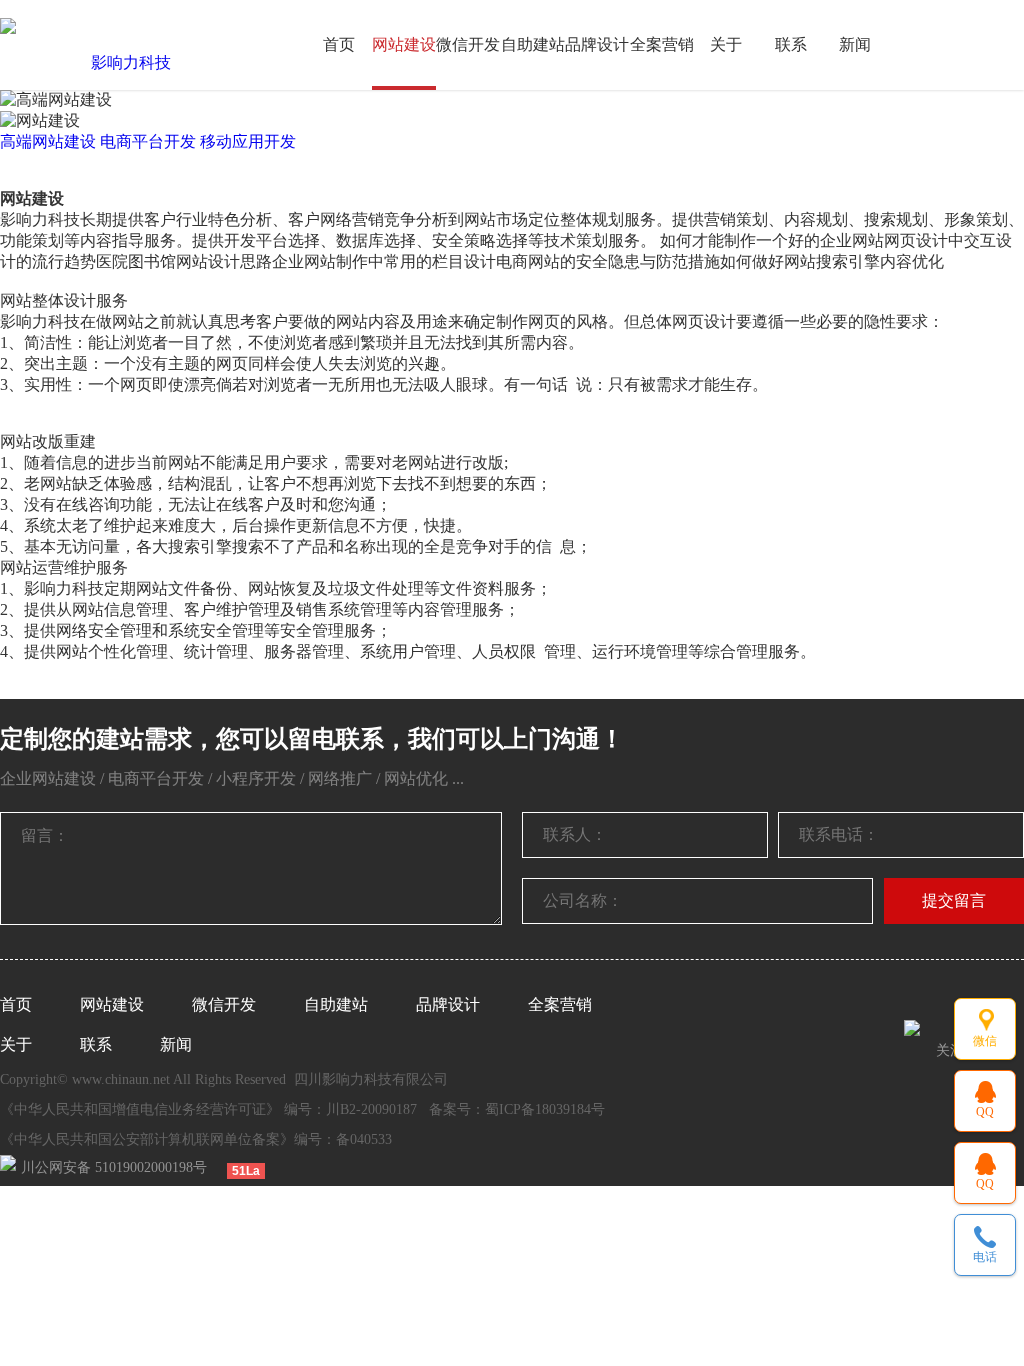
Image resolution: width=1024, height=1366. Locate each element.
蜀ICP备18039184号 (545, 1109)
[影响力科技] (123, 63)
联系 (791, 44)
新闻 (855, 44)
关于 (726, 44)
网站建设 (404, 44)
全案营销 (662, 44)
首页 (339, 44)
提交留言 (954, 900)
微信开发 (468, 44)
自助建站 (533, 44)
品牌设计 (597, 44)
